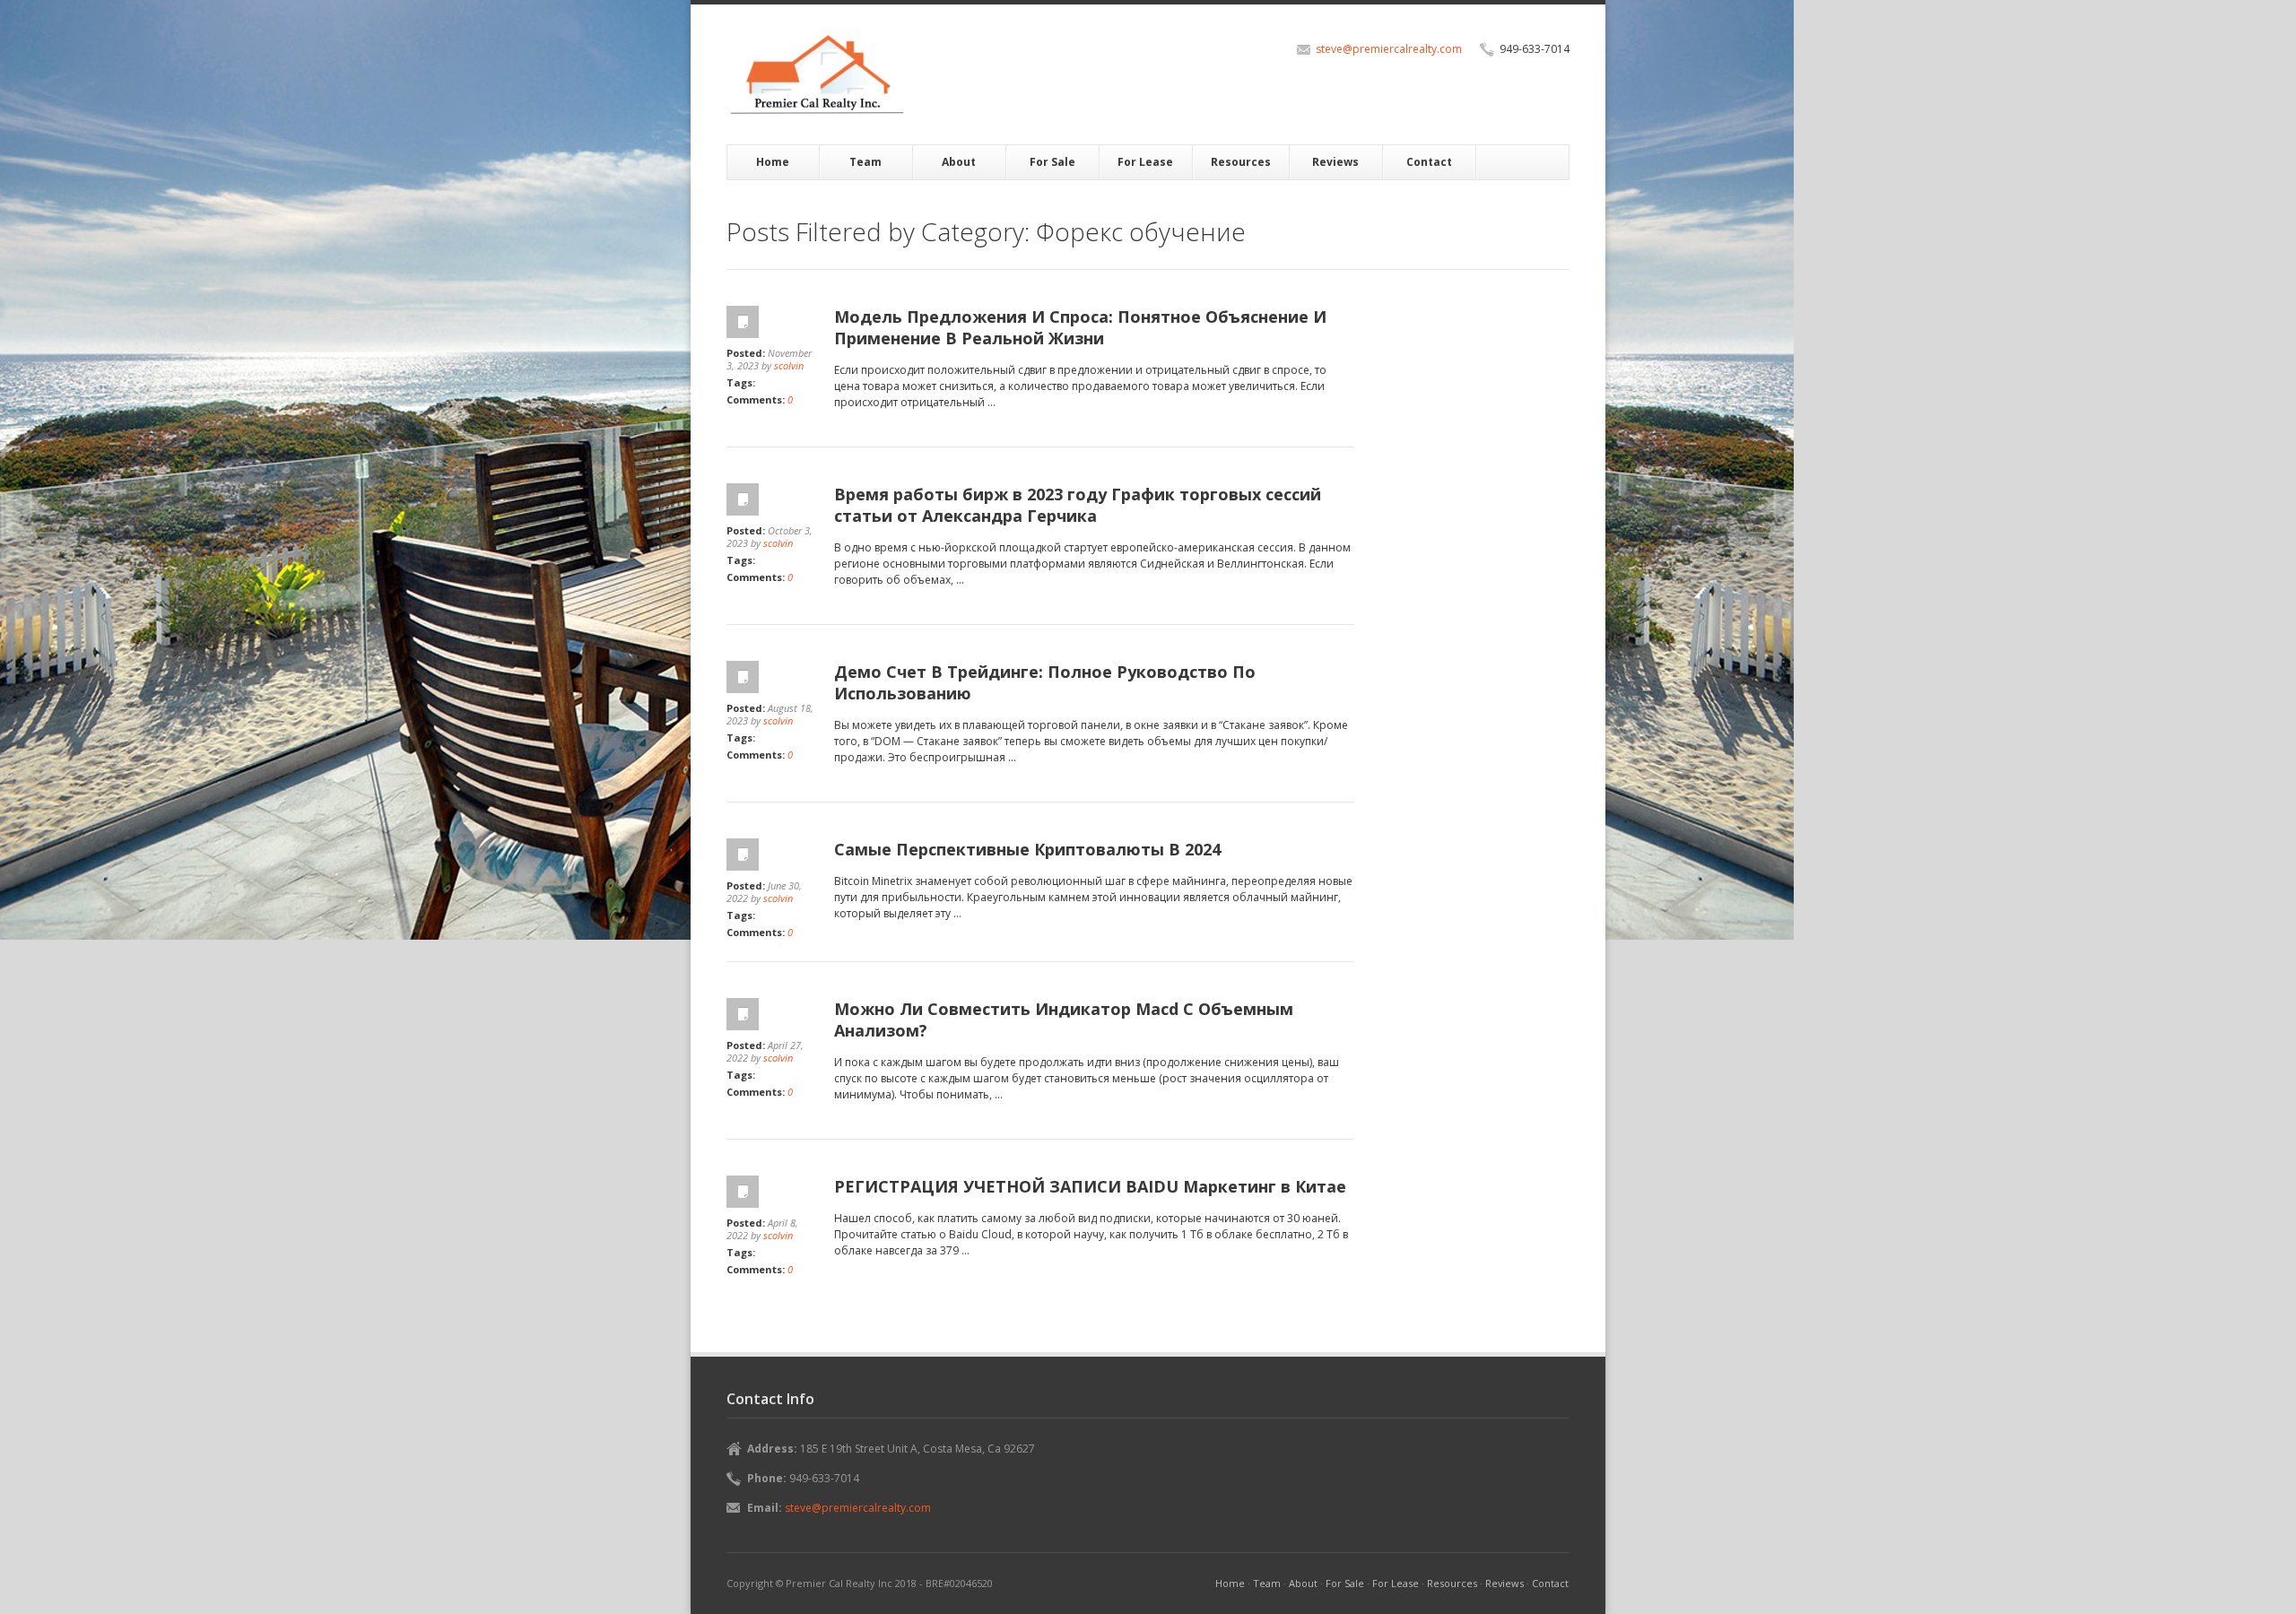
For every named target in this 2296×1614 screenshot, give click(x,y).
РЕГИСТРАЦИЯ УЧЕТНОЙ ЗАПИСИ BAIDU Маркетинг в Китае (1090, 1186)
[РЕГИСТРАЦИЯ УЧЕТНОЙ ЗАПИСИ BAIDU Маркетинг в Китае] (771, 1192)
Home (773, 162)
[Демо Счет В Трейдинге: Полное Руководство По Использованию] (771, 677)
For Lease (1145, 162)
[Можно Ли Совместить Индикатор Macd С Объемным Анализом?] (771, 1014)
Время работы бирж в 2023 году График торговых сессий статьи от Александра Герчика (1078, 505)
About (959, 162)
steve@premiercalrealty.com (1389, 49)
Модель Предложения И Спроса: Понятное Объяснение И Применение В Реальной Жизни (1080, 327)
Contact (1429, 162)
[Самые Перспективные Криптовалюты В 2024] (771, 855)
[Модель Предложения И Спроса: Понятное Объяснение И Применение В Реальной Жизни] (771, 322)
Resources (1241, 162)
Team (865, 162)
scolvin (789, 365)
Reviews (1335, 162)
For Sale (1052, 162)
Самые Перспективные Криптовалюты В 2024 (1027, 849)
